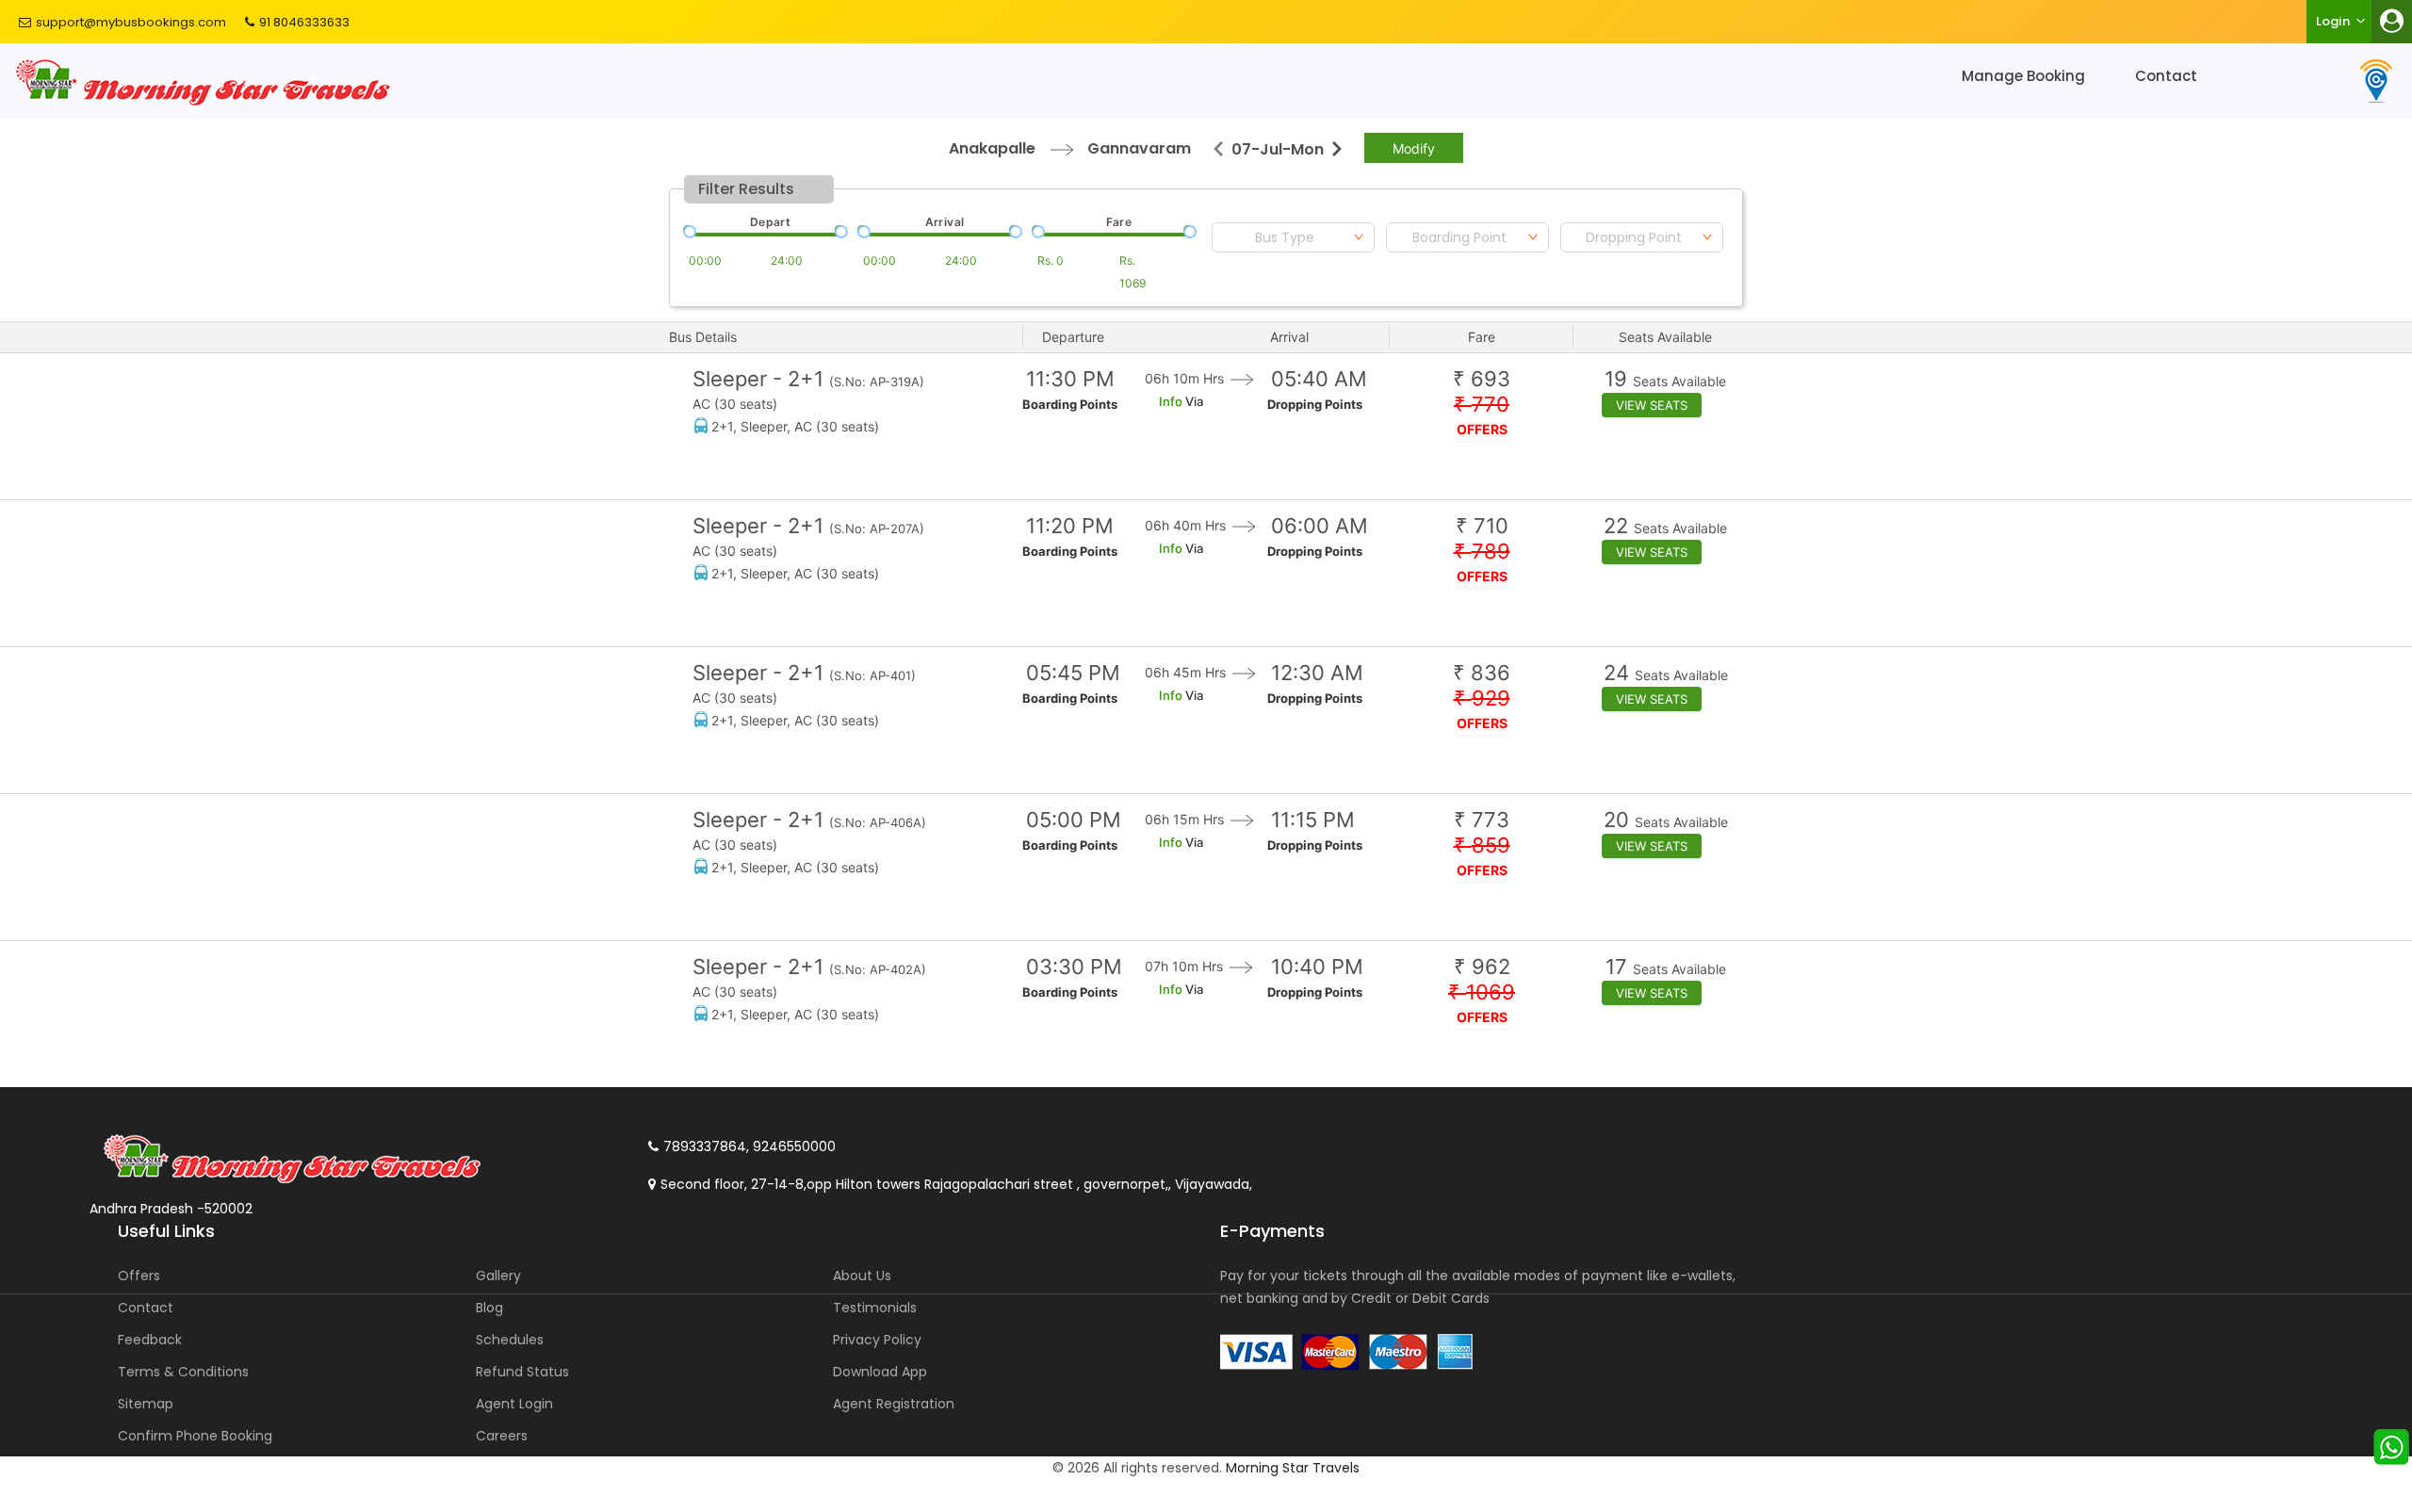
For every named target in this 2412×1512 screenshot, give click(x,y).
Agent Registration (894, 1404)
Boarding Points (1070, 404)
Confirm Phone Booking (195, 1436)
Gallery (498, 1276)
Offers (139, 1276)
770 (1482, 405)
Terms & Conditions (183, 1372)
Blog (489, 1308)
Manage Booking (2023, 76)
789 (1482, 552)
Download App (880, 1372)
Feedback (150, 1340)
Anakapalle (992, 148)
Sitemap (146, 1404)
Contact (2166, 76)
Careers (502, 1436)
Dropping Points (1315, 404)
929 (1482, 699)
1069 (1482, 992)
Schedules (510, 1340)
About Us (862, 1276)
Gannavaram (1139, 148)
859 (1482, 845)
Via (1193, 401)
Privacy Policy (877, 1340)
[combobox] (1293, 237)
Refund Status (522, 1372)
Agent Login (514, 1404)
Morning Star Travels (1293, 1468)
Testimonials (875, 1308)
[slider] (688, 230)
